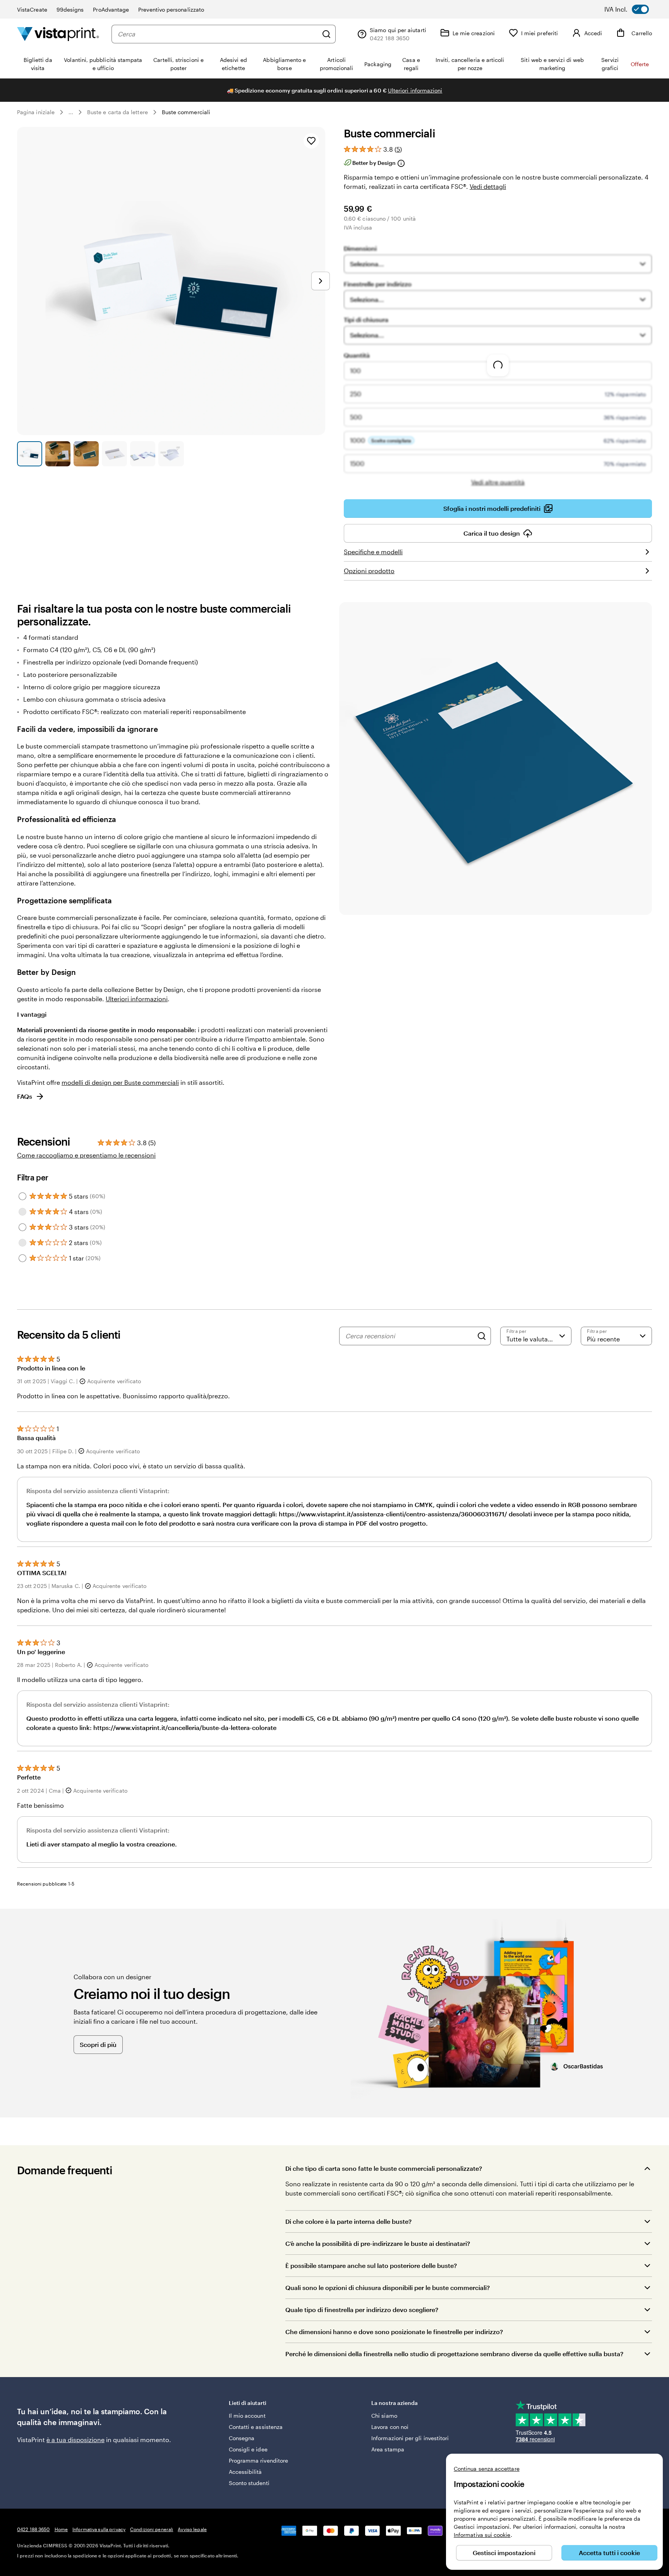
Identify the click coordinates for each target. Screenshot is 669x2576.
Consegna (242, 2438)
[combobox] (218, 34)
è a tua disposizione (75, 2440)
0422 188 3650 (33, 2529)
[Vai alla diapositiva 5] (143, 454)
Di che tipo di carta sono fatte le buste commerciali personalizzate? (384, 2168)
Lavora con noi (390, 2427)
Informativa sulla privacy (99, 2529)
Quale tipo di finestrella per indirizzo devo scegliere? (362, 2310)
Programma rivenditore (258, 2460)
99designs (70, 9)
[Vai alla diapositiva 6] (171, 454)
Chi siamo (384, 2416)
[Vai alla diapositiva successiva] (321, 281)
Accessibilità (245, 2472)
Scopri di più (98, 2044)
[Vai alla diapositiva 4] (114, 454)
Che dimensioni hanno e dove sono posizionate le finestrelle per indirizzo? (394, 2332)
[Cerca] (326, 34)
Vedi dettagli (488, 186)
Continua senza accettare (487, 2469)
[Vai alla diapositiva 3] (86, 454)
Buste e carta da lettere (118, 112)
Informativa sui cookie (482, 2535)
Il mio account (247, 2416)
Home (61, 2529)
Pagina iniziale (36, 112)
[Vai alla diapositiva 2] (58, 454)
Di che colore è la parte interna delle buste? (348, 2221)
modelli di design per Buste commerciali (120, 1082)
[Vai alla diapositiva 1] (30, 454)
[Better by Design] (401, 163)
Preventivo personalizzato (171, 9)
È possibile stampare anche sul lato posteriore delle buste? (371, 2265)
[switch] (632, 9)
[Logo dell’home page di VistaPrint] (58, 34)
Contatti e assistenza (256, 2427)
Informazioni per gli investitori (410, 2438)
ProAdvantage (111, 9)
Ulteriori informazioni (415, 90)
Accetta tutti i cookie (609, 2553)
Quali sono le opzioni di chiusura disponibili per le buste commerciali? (388, 2287)
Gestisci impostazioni (504, 2553)
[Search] (482, 1336)
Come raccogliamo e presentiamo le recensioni (86, 1155)
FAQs (25, 1096)
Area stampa (388, 2449)
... (71, 112)
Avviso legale (192, 2529)
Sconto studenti (249, 2483)
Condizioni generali (152, 2529)
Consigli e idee (248, 2449)
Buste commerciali (186, 112)
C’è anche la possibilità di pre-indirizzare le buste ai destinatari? (378, 2243)
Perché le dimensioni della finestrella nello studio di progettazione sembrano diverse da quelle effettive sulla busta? (454, 2354)
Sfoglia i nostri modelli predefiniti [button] (492, 508)
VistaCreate (32, 9)
